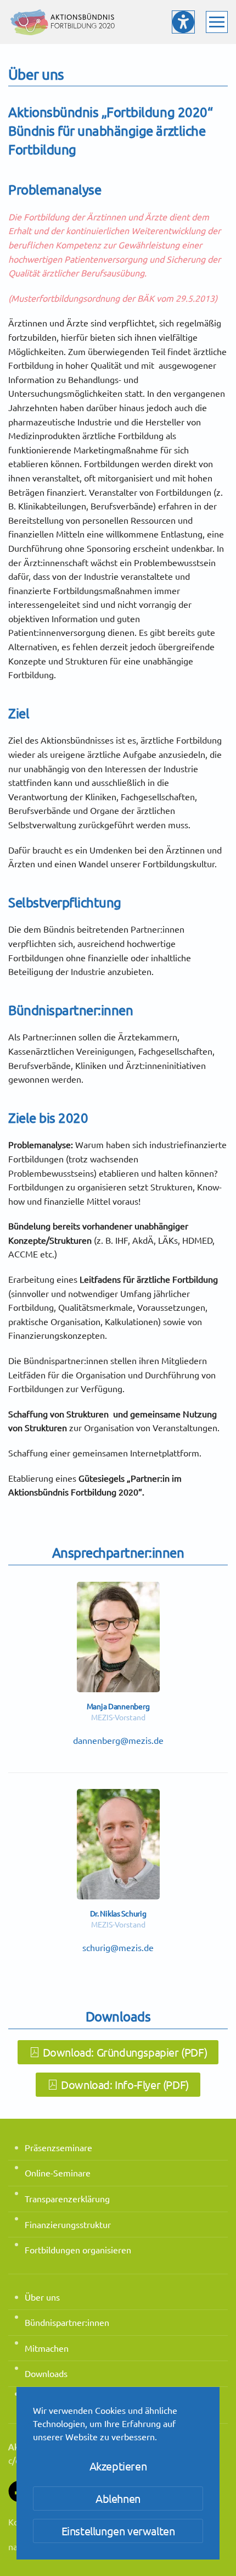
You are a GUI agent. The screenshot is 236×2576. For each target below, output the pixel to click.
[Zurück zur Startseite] (63, 22)
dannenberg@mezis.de (118, 1740)
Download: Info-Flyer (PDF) (125, 2084)
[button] (217, 22)
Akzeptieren (118, 2466)
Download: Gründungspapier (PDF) (125, 2052)
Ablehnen (118, 2498)
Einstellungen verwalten (118, 2531)
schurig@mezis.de (118, 1947)
